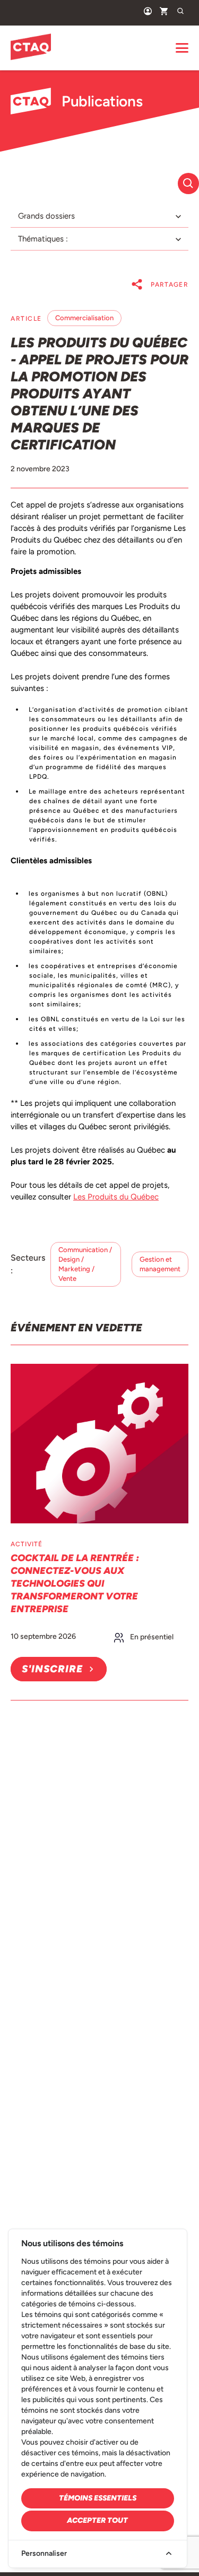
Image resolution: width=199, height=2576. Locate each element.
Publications (102, 101)
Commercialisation (84, 318)
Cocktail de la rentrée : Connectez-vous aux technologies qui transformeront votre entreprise (75, 1583)
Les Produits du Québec (116, 1197)
